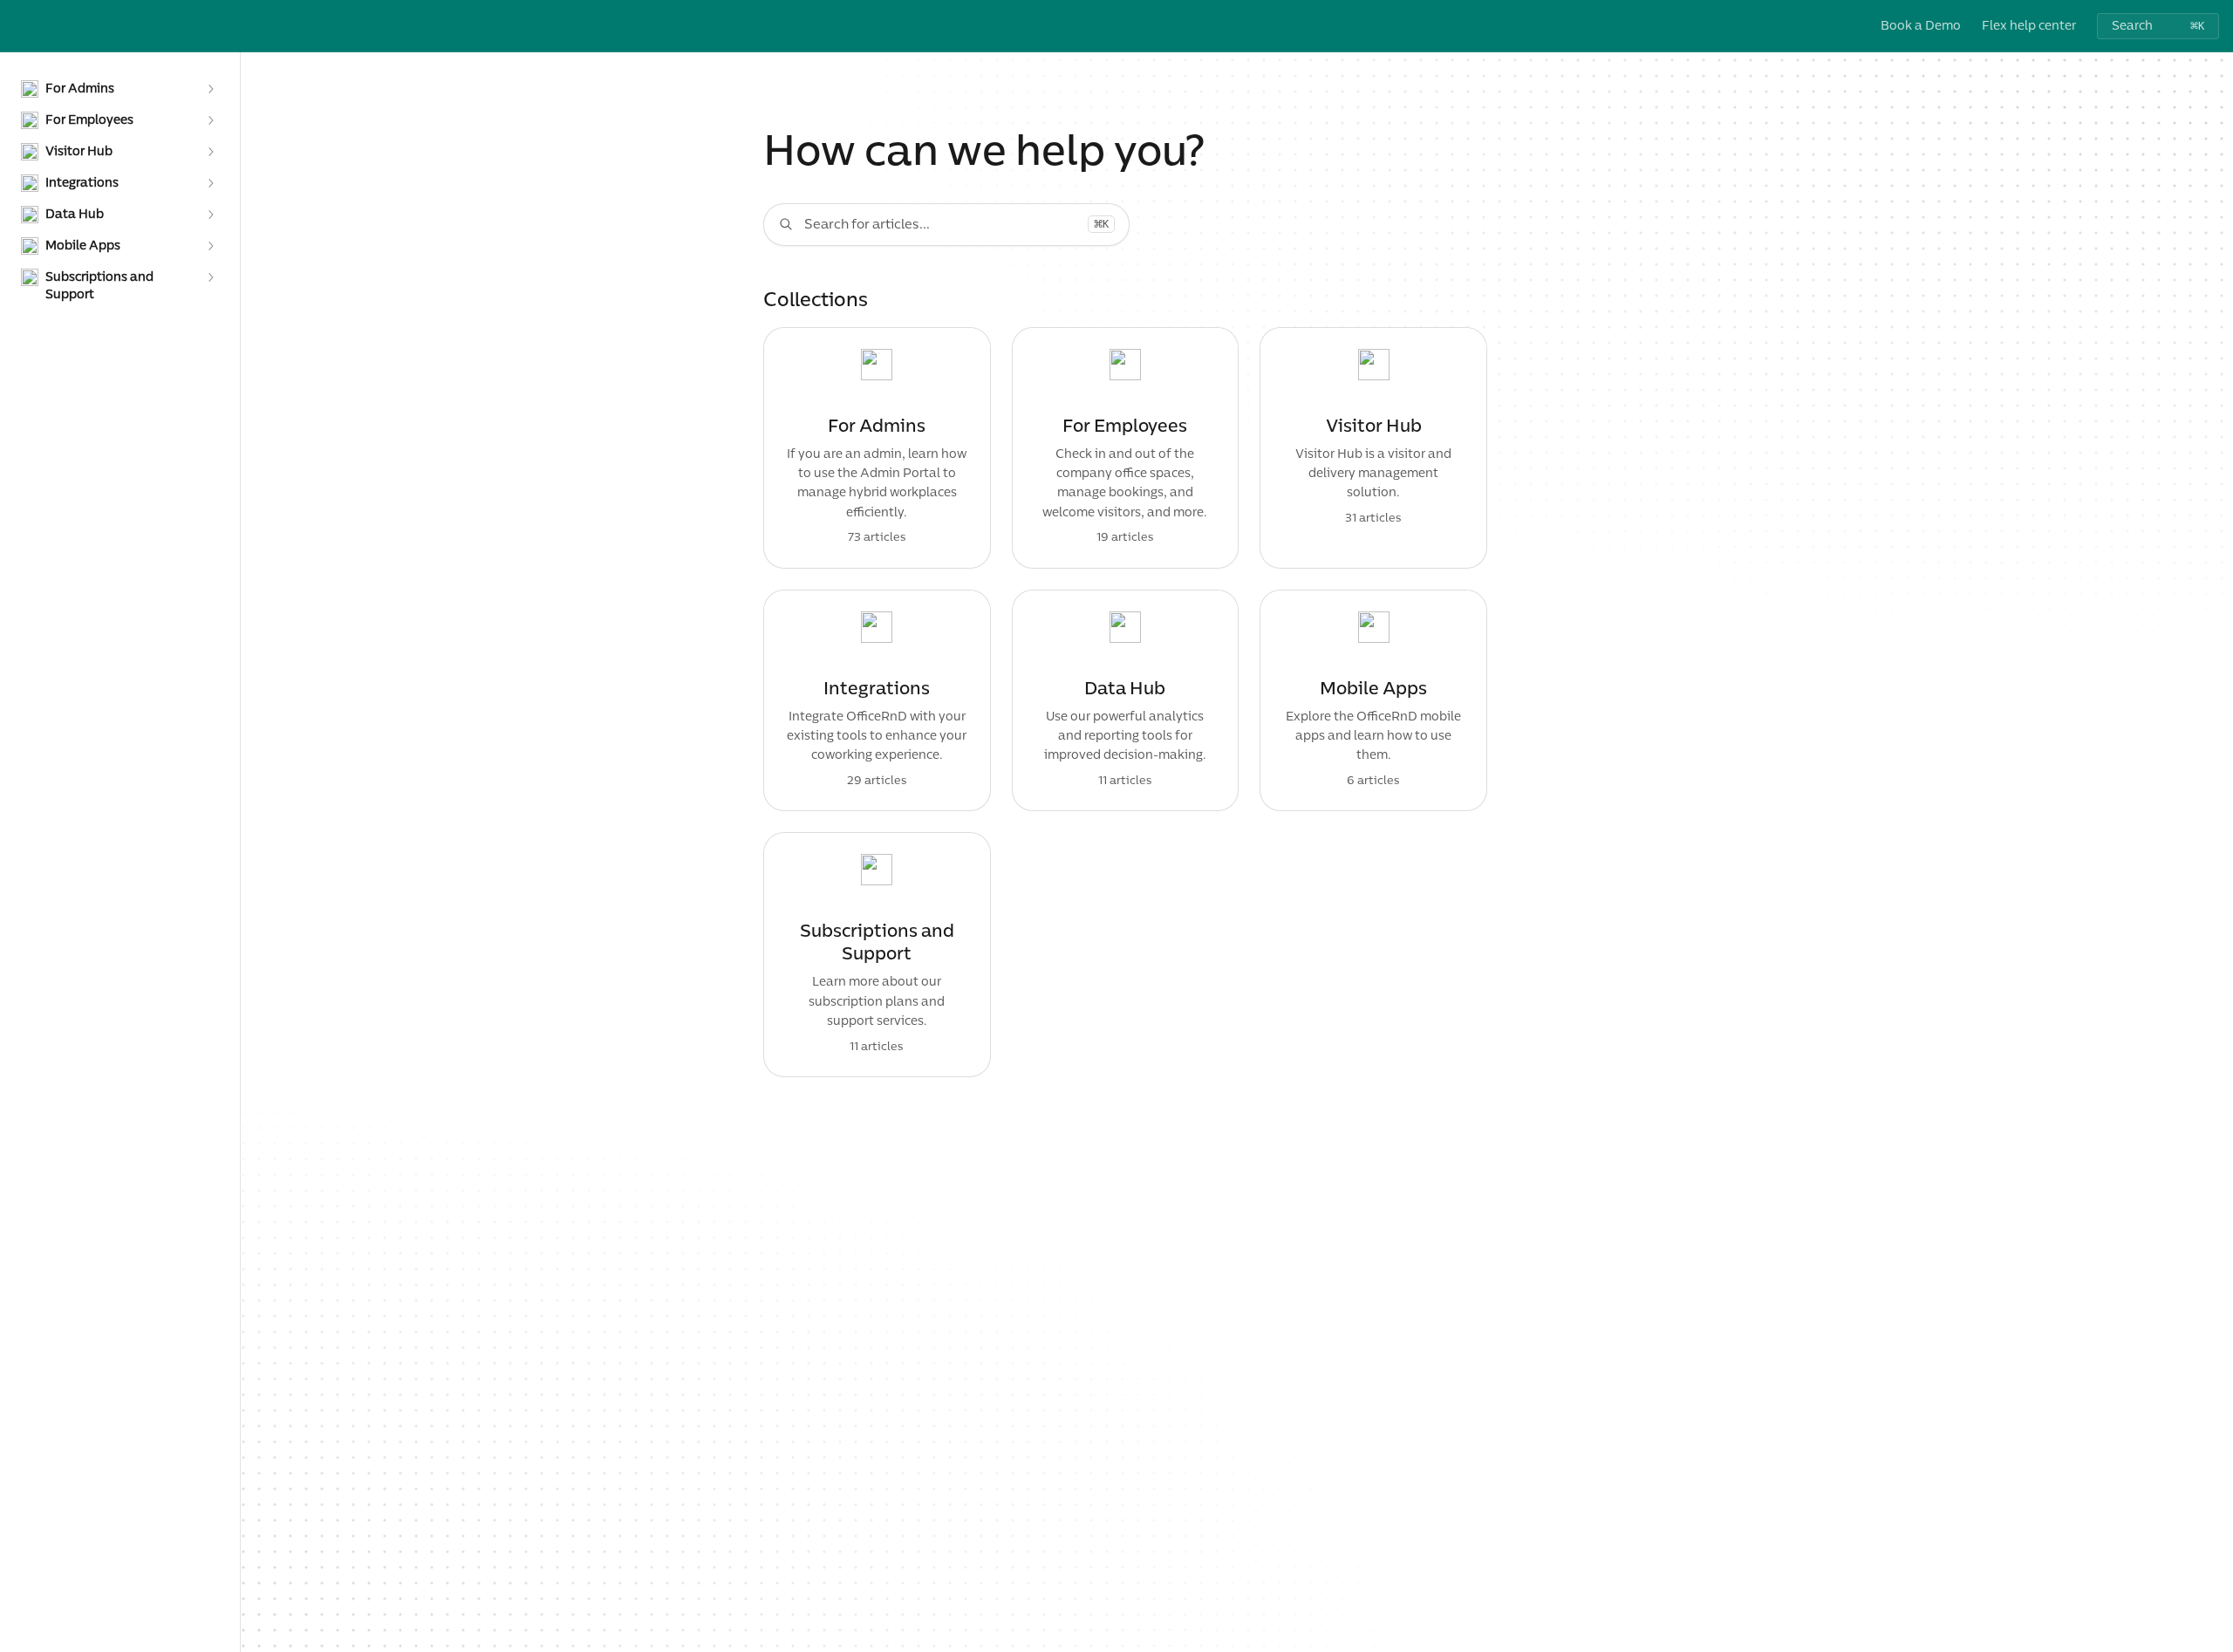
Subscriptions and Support (877, 943)
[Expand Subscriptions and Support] (210, 277)
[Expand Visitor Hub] (210, 152)
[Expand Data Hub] (210, 215)
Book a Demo (1921, 26)
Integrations (877, 689)
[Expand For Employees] (210, 120)
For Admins (877, 427)
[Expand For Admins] (210, 89)
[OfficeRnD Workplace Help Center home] (17, 26)
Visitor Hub (1374, 427)
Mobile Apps (1373, 689)
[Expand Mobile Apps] (210, 246)
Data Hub (1125, 689)
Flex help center (2029, 26)
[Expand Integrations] (210, 183)
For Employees (1125, 427)
